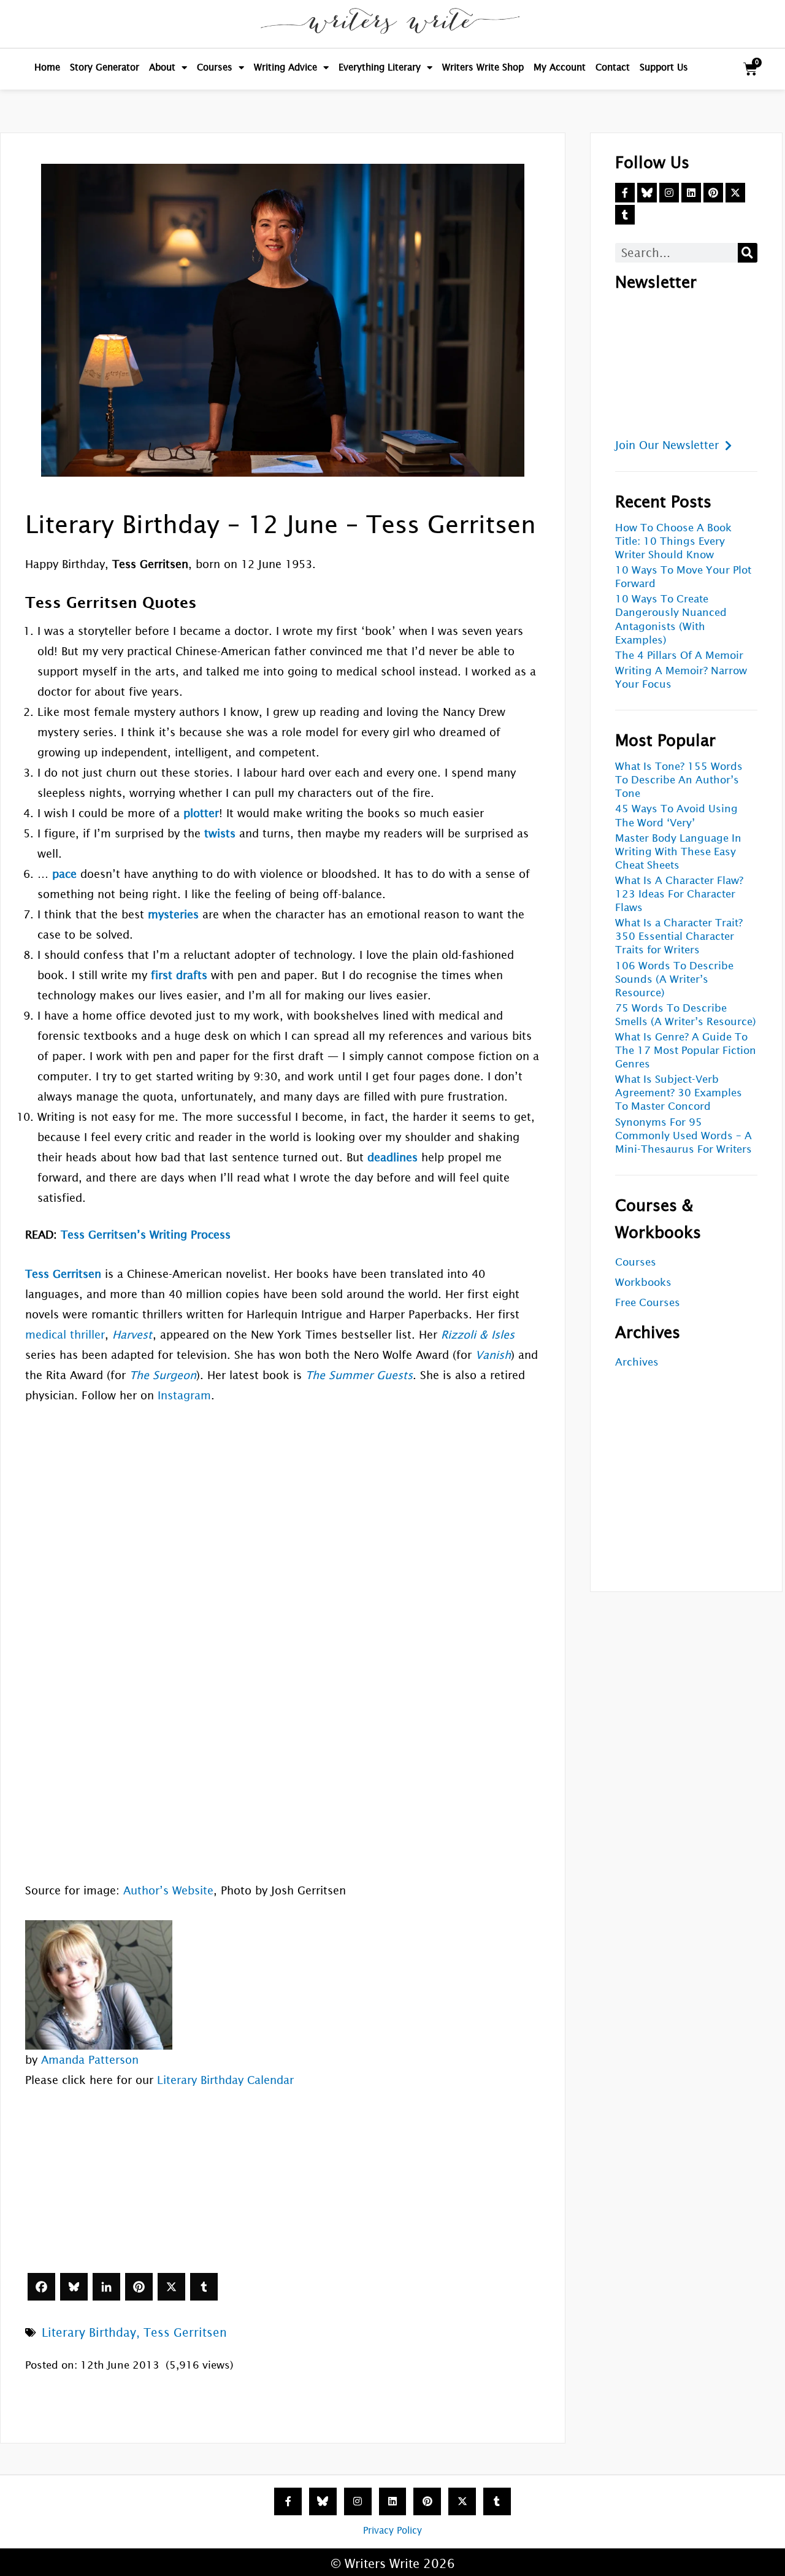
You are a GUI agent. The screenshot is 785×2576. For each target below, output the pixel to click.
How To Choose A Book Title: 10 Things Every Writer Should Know (673, 541)
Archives (637, 1362)
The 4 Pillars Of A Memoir (679, 656)
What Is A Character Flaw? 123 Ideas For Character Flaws (679, 894)
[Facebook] (41, 2287)
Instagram (184, 1395)
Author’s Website (168, 1890)
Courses (215, 67)
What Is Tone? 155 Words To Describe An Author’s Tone (679, 780)
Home (47, 67)
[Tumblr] (204, 2287)
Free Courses (648, 1303)
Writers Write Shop (483, 67)
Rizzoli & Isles (478, 1335)
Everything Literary (380, 67)
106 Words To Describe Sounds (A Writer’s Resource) (674, 979)
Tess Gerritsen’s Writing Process (146, 1235)
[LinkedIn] (106, 2287)
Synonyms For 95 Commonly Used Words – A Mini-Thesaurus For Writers (684, 1136)
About (162, 67)
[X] (171, 2287)
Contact (613, 67)
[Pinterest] (139, 2287)
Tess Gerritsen (185, 2332)
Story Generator (105, 67)
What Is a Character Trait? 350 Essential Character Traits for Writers (679, 936)
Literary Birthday (89, 2332)
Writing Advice (285, 67)
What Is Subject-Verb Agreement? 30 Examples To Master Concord (679, 1093)
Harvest (132, 1335)
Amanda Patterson (90, 2060)
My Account (560, 67)
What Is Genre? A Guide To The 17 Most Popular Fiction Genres (686, 1051)
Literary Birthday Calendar (225, 2080)
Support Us (664, 67)
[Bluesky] (74, 2287)
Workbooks (643, 1282)
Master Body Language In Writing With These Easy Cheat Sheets (678, 852)
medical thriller (65, 1335)
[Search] (748, 253)
